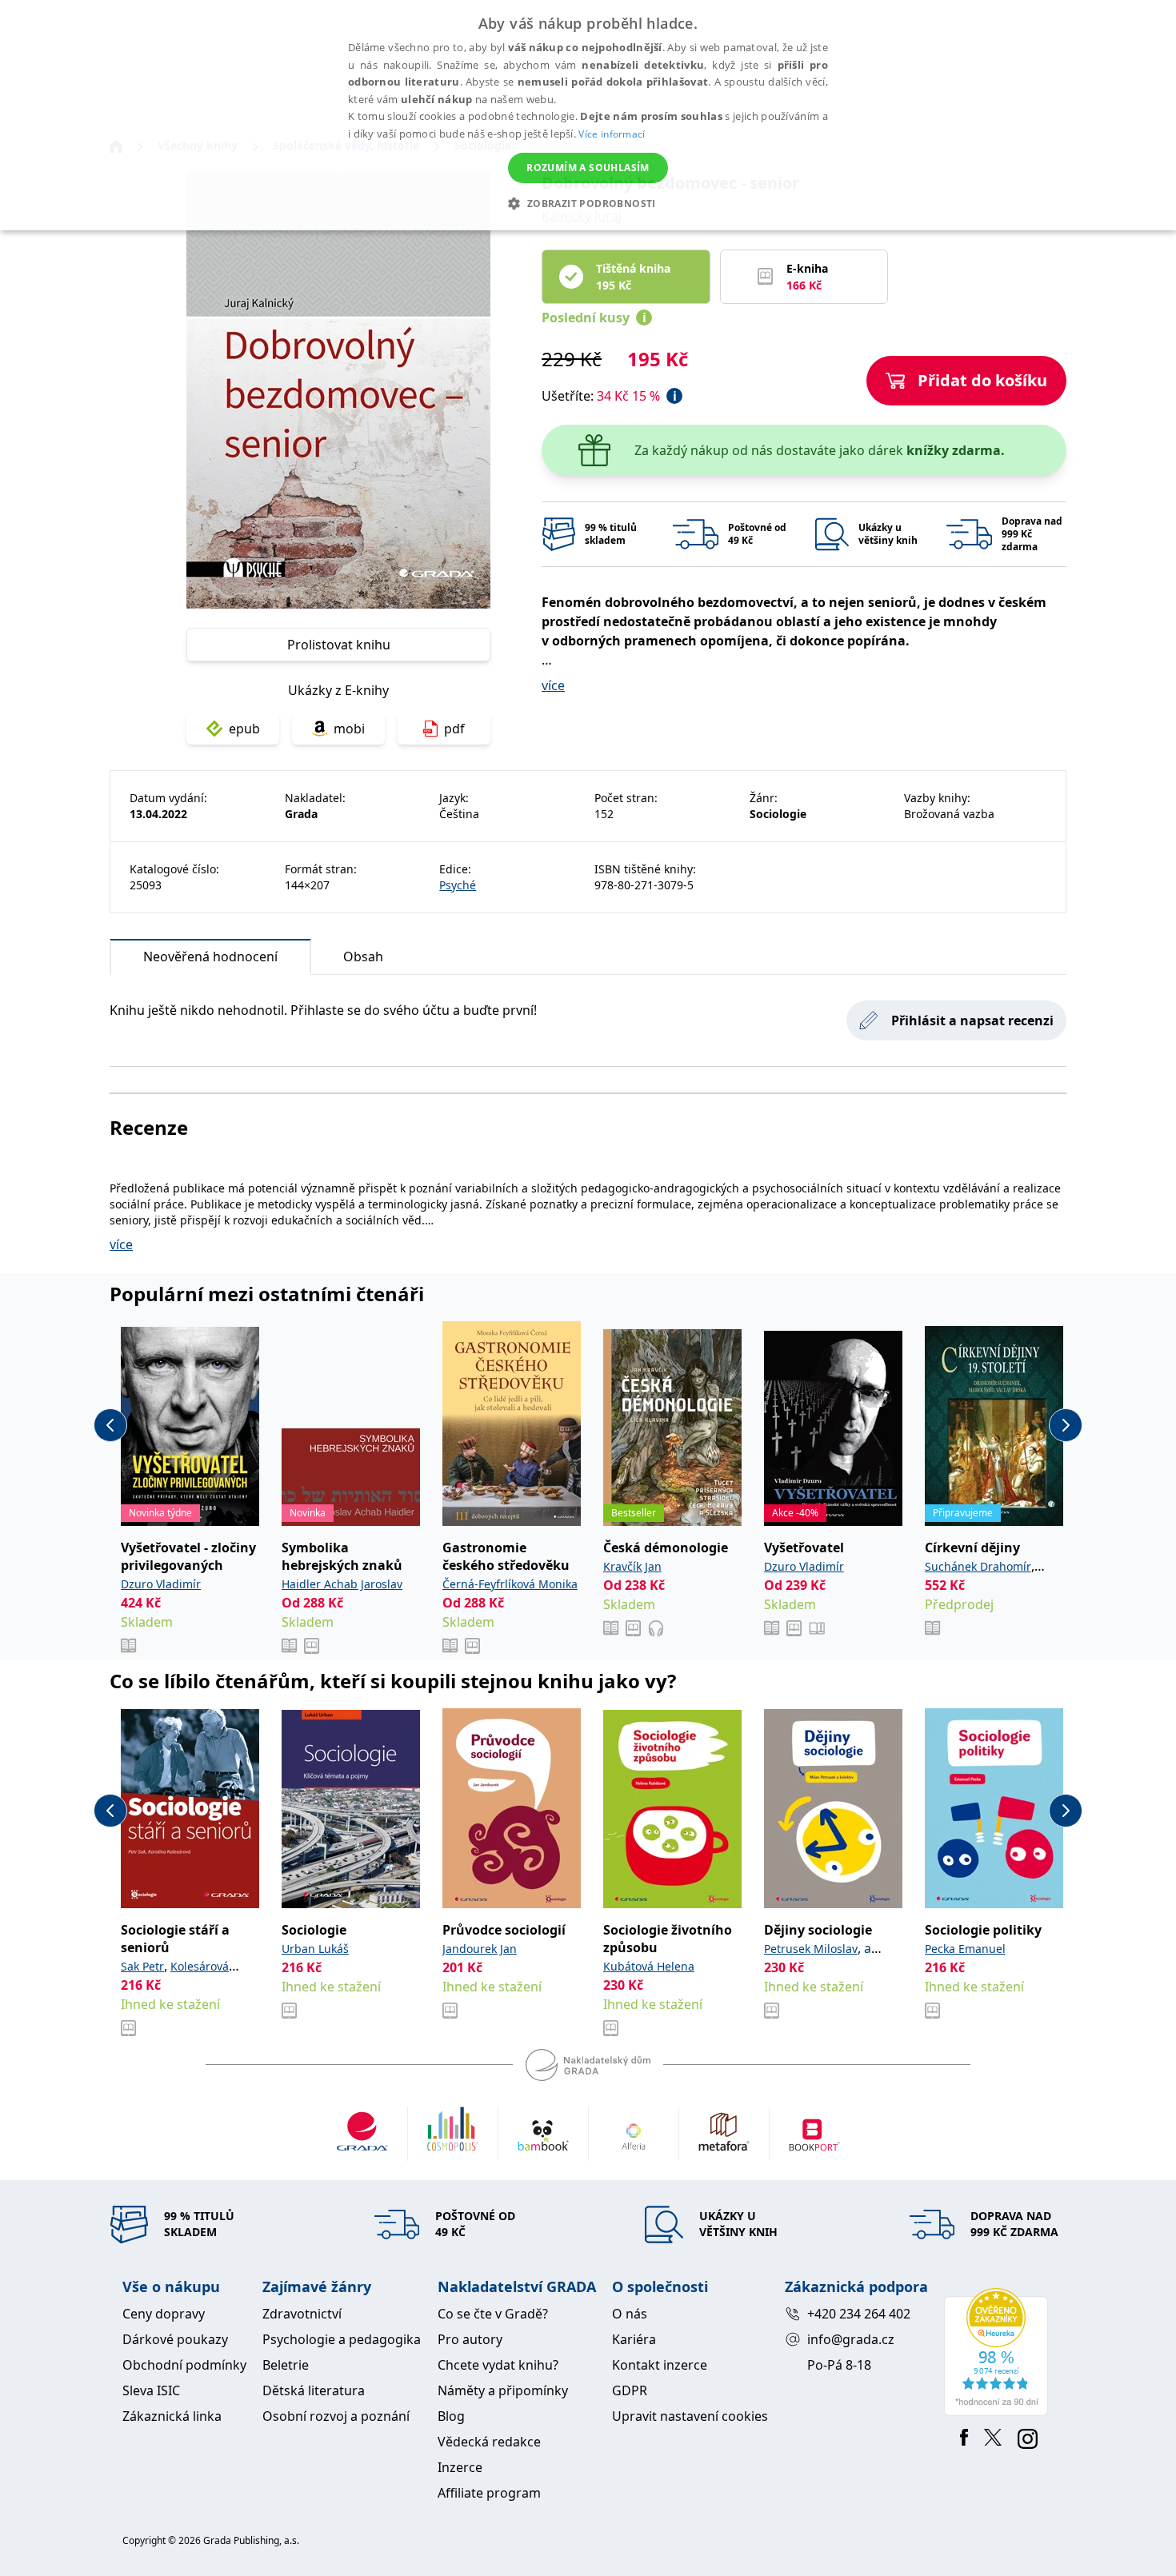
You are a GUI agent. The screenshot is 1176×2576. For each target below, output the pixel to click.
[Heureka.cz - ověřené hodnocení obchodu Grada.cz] (999, 2352)
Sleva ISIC (151, 2390)
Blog (451, 2416)
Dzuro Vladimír (161, 1584)
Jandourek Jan (480, 1949)
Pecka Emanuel (965, 1949)
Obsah (363, 957)
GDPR (630, 2390)
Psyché (458, 885)
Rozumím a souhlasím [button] (588, 168)
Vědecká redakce (489, 2442)
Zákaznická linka (172, 2416)
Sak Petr (142, 1966)
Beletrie (286, 2365)
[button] (588, 203)
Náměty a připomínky (503, 2390)
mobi (349, 729)
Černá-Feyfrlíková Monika (510, 1584)
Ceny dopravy (164, 2314)
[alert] (588, 115)
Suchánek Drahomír (978, 1566)
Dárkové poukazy (175, 2339)
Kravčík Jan (632, 1566)
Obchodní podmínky (184, 2365)
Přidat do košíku (982, 380)
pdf (454, 729)
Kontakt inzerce (660, 2365)
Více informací (612, 134)
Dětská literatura (314, 2390)
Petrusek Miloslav (811, 1949)
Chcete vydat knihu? (498, 2365)
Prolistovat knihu (339, 645)
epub (244, 729)
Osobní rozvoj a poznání (336, 2416)
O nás (630, 2314)
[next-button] (1066, 1425)
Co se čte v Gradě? (493, 2314)
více (553, 685)
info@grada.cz (851, 2339)
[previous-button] (110, 1425)
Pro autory (470, 2339)
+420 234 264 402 (859, 2314)
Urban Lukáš (315, 1949)
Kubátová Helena (649, 1966)
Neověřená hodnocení (210, 957)
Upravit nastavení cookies (690, 2416)
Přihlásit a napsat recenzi (972, 1020)
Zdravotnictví (302, 2314)
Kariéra (634, 2339)
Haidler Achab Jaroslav (342, 1584)
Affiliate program (489, 2493)
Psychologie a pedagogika (342, 2339)
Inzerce (460, 2467)
